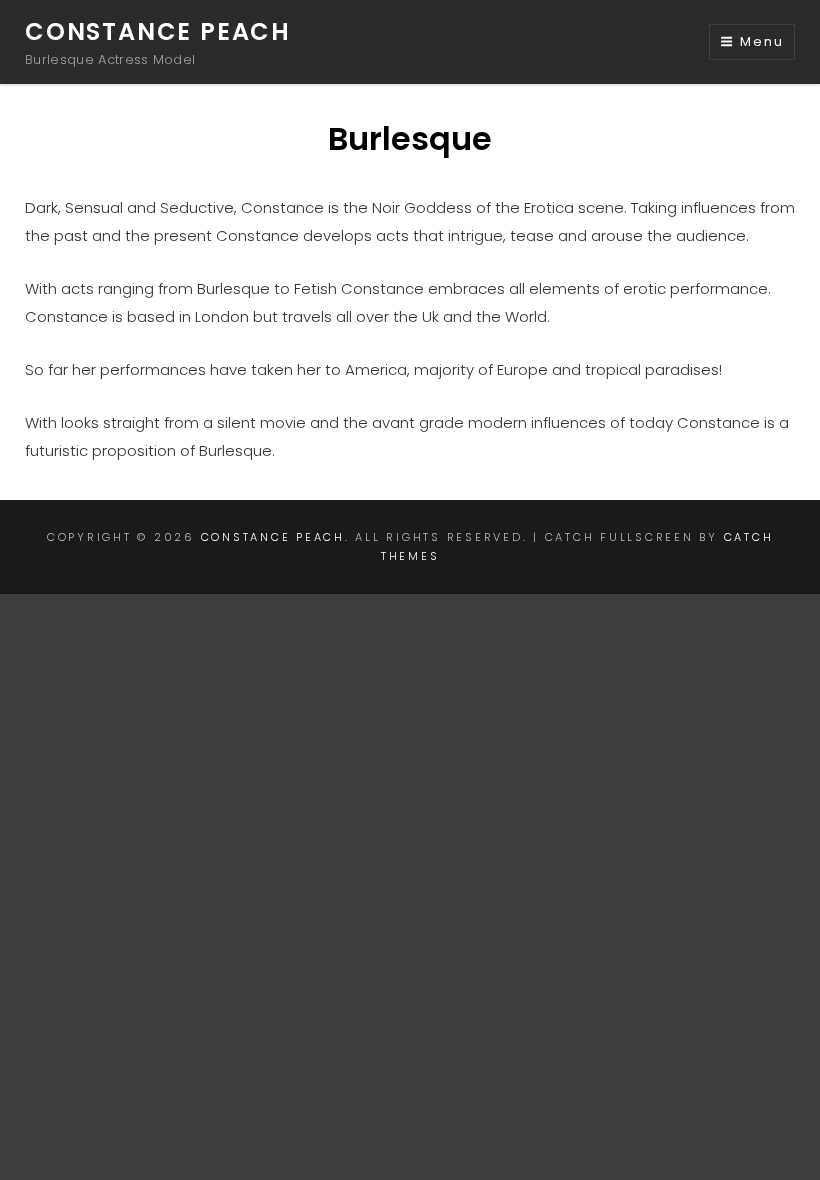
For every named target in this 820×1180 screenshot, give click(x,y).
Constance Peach (158, 31)
